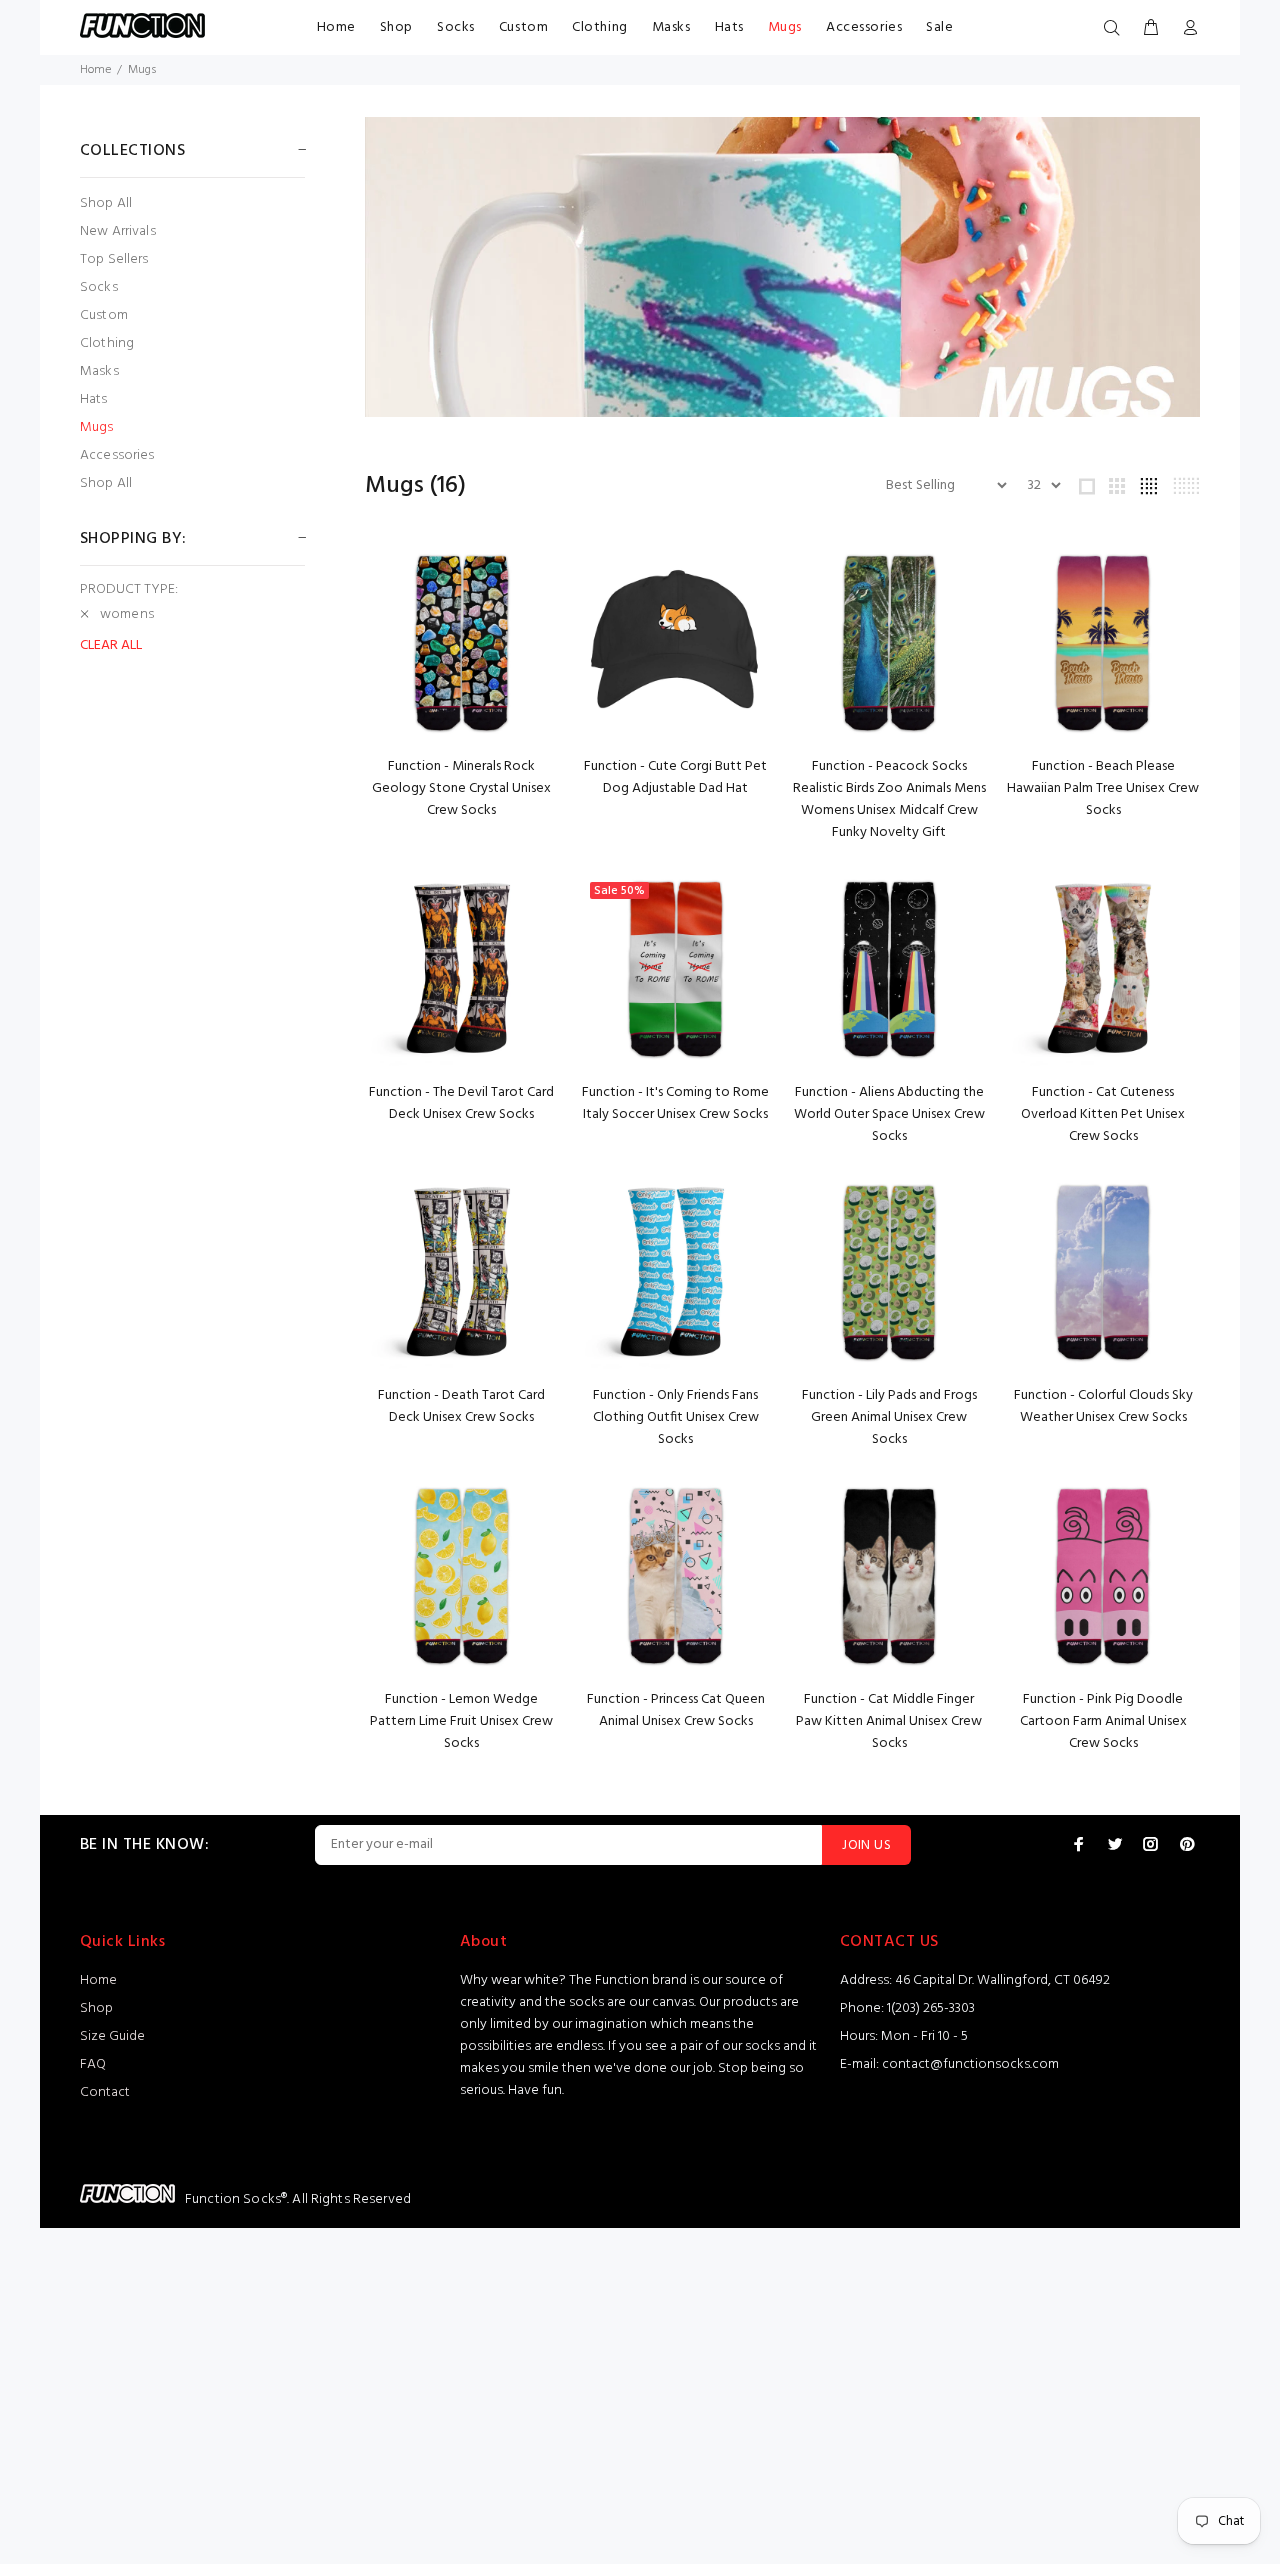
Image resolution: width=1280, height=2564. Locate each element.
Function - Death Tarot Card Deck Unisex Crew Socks (461, 1406)
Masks (671, 27)
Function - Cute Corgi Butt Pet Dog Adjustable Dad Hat (675, 777)
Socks (456, 27)
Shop (396, 27)
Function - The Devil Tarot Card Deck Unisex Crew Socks (461, 1103)
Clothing (599, 27)
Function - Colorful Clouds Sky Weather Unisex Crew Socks (1103, 1406)
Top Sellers (114, 259)
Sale (939, 27)
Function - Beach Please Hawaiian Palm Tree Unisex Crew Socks (1103, 788)
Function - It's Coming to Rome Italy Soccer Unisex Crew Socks (675, 1103)
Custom (523, 27)
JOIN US (866, 1845)
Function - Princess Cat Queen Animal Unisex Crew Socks (676, 1710)
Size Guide (112, 2036)
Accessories (864, 27)
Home (336, 27)
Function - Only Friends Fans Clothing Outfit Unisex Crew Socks (676, 1417)
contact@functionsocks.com (970, 2064)
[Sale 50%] (676, 968)
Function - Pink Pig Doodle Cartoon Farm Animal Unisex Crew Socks (1103, 1721)
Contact (105, 2092)
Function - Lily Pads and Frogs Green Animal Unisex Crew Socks (889, 1417)
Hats (729, 27)
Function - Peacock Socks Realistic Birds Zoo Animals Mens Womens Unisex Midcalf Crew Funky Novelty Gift (889, 799)
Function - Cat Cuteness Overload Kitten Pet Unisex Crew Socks (1103, 1114)
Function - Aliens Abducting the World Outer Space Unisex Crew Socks (889, 1114)
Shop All (106, 203)
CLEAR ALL (111, 646)
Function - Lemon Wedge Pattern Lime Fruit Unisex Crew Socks (461, 1721)
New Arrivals (118, 231)
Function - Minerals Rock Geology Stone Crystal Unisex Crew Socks (461, 788)
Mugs (785, 27)
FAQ (93, 2064)
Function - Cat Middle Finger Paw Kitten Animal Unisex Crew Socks (889, 1721)
